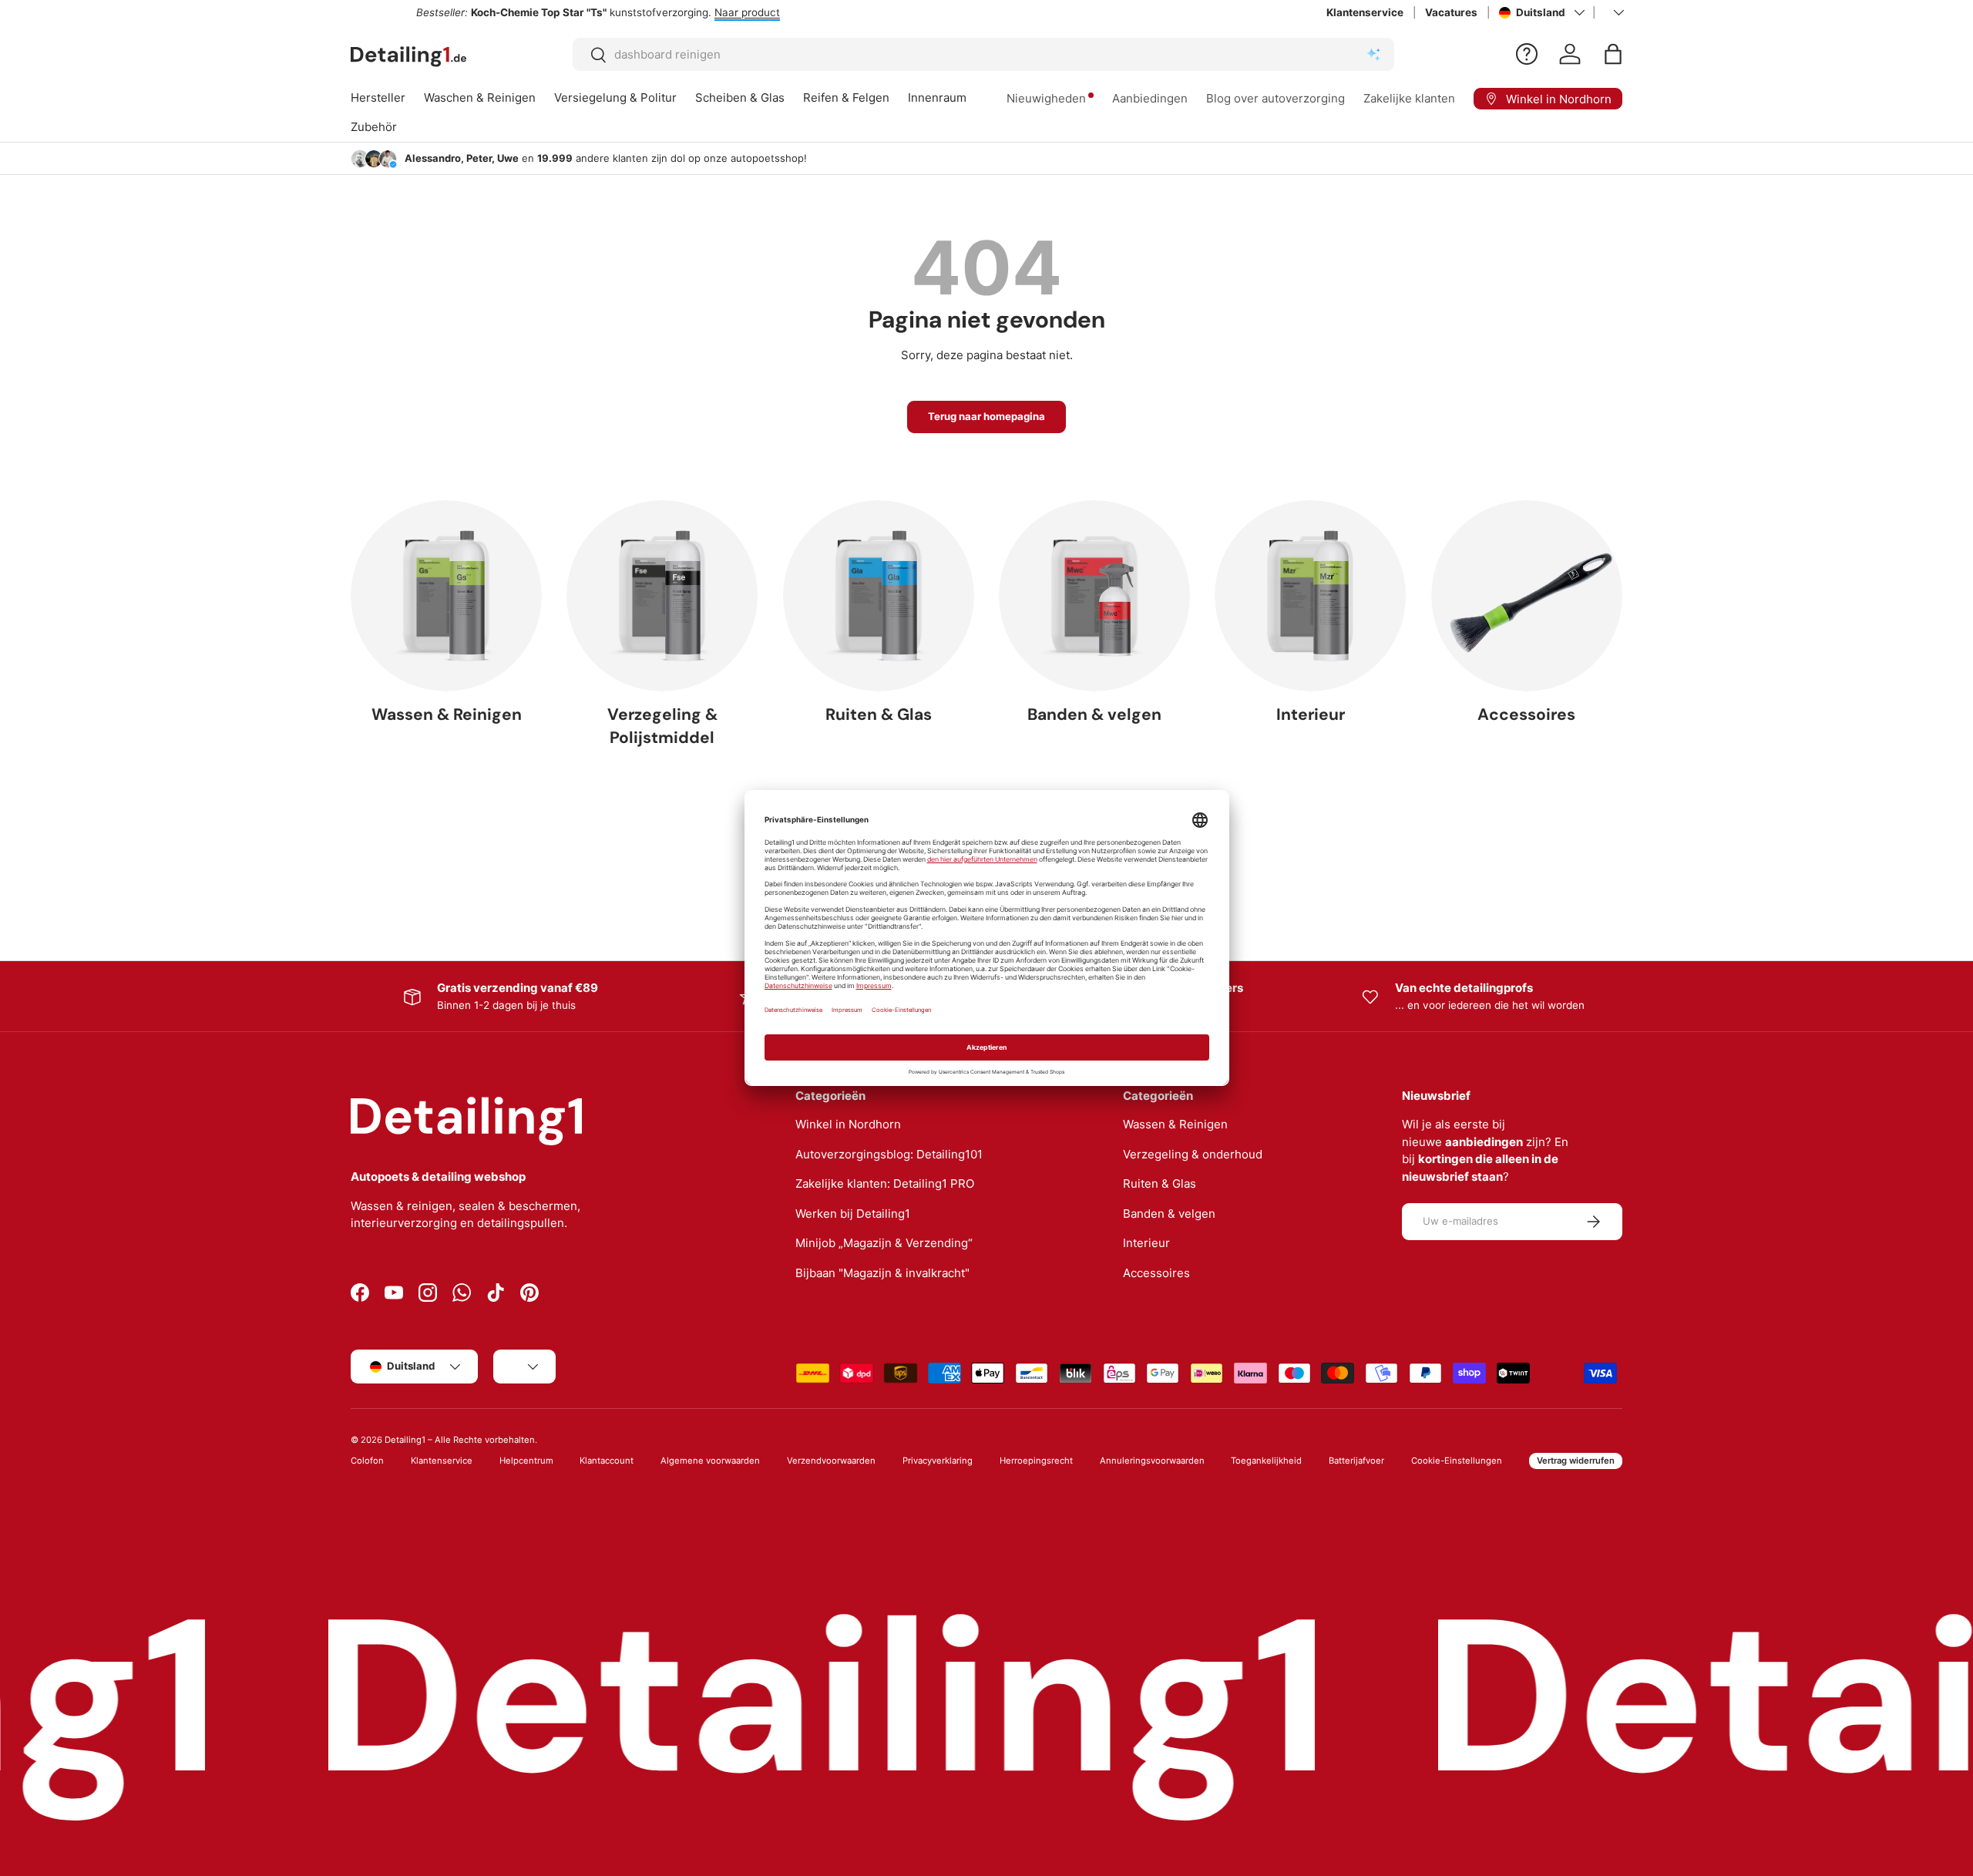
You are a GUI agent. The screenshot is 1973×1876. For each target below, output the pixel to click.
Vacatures (1451, 12)
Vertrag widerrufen (1576, 1461)
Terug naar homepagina (986, 416)
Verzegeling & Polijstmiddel (662, 726)
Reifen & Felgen (846, 97)
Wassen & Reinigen (447, 714)
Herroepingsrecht (1036, 1461)
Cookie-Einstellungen (1457, 1461)
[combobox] (984, 54)
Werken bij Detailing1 (853, 1214)
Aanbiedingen (1150, 98)
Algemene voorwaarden (710, 1461)
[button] (1613, 54)
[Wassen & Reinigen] (446, 596)
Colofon (367, 1461)
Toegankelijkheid (1266, 1461)
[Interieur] (1310, 596)
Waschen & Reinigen (480, 97)
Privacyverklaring (938, 1461)
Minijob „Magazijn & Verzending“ (884, 1243)
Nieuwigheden (1046, 98)
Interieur (1311, 714)
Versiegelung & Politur (615, 97)
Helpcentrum (526, 1461)
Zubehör (374, 127)
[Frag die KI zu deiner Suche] (1373, 55)
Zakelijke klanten (1409, 98)
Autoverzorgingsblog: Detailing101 (889, 1154)
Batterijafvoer (1356, 1461)
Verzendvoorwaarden (831, 1461)
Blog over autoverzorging (1276, 98)
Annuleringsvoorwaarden (1152, 1461)
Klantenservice (1365, 12)
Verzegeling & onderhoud (1193, 1154)
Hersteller (378, 97)
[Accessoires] (1527, 596)
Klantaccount (607, 1461)
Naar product (682, 12)
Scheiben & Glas (740, 97)
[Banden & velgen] (1094, 596)
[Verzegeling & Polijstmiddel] (662, 596)
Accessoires (1526, 714)
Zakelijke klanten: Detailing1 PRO (885, 1183)
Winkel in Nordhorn (848, 1124)
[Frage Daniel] (1527, 54)
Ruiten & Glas (879, 714)
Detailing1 (405, 1440)
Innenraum (937, 97)
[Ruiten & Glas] (879, 596)
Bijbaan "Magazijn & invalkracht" (882, 1273)
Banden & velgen (1094, 714)
